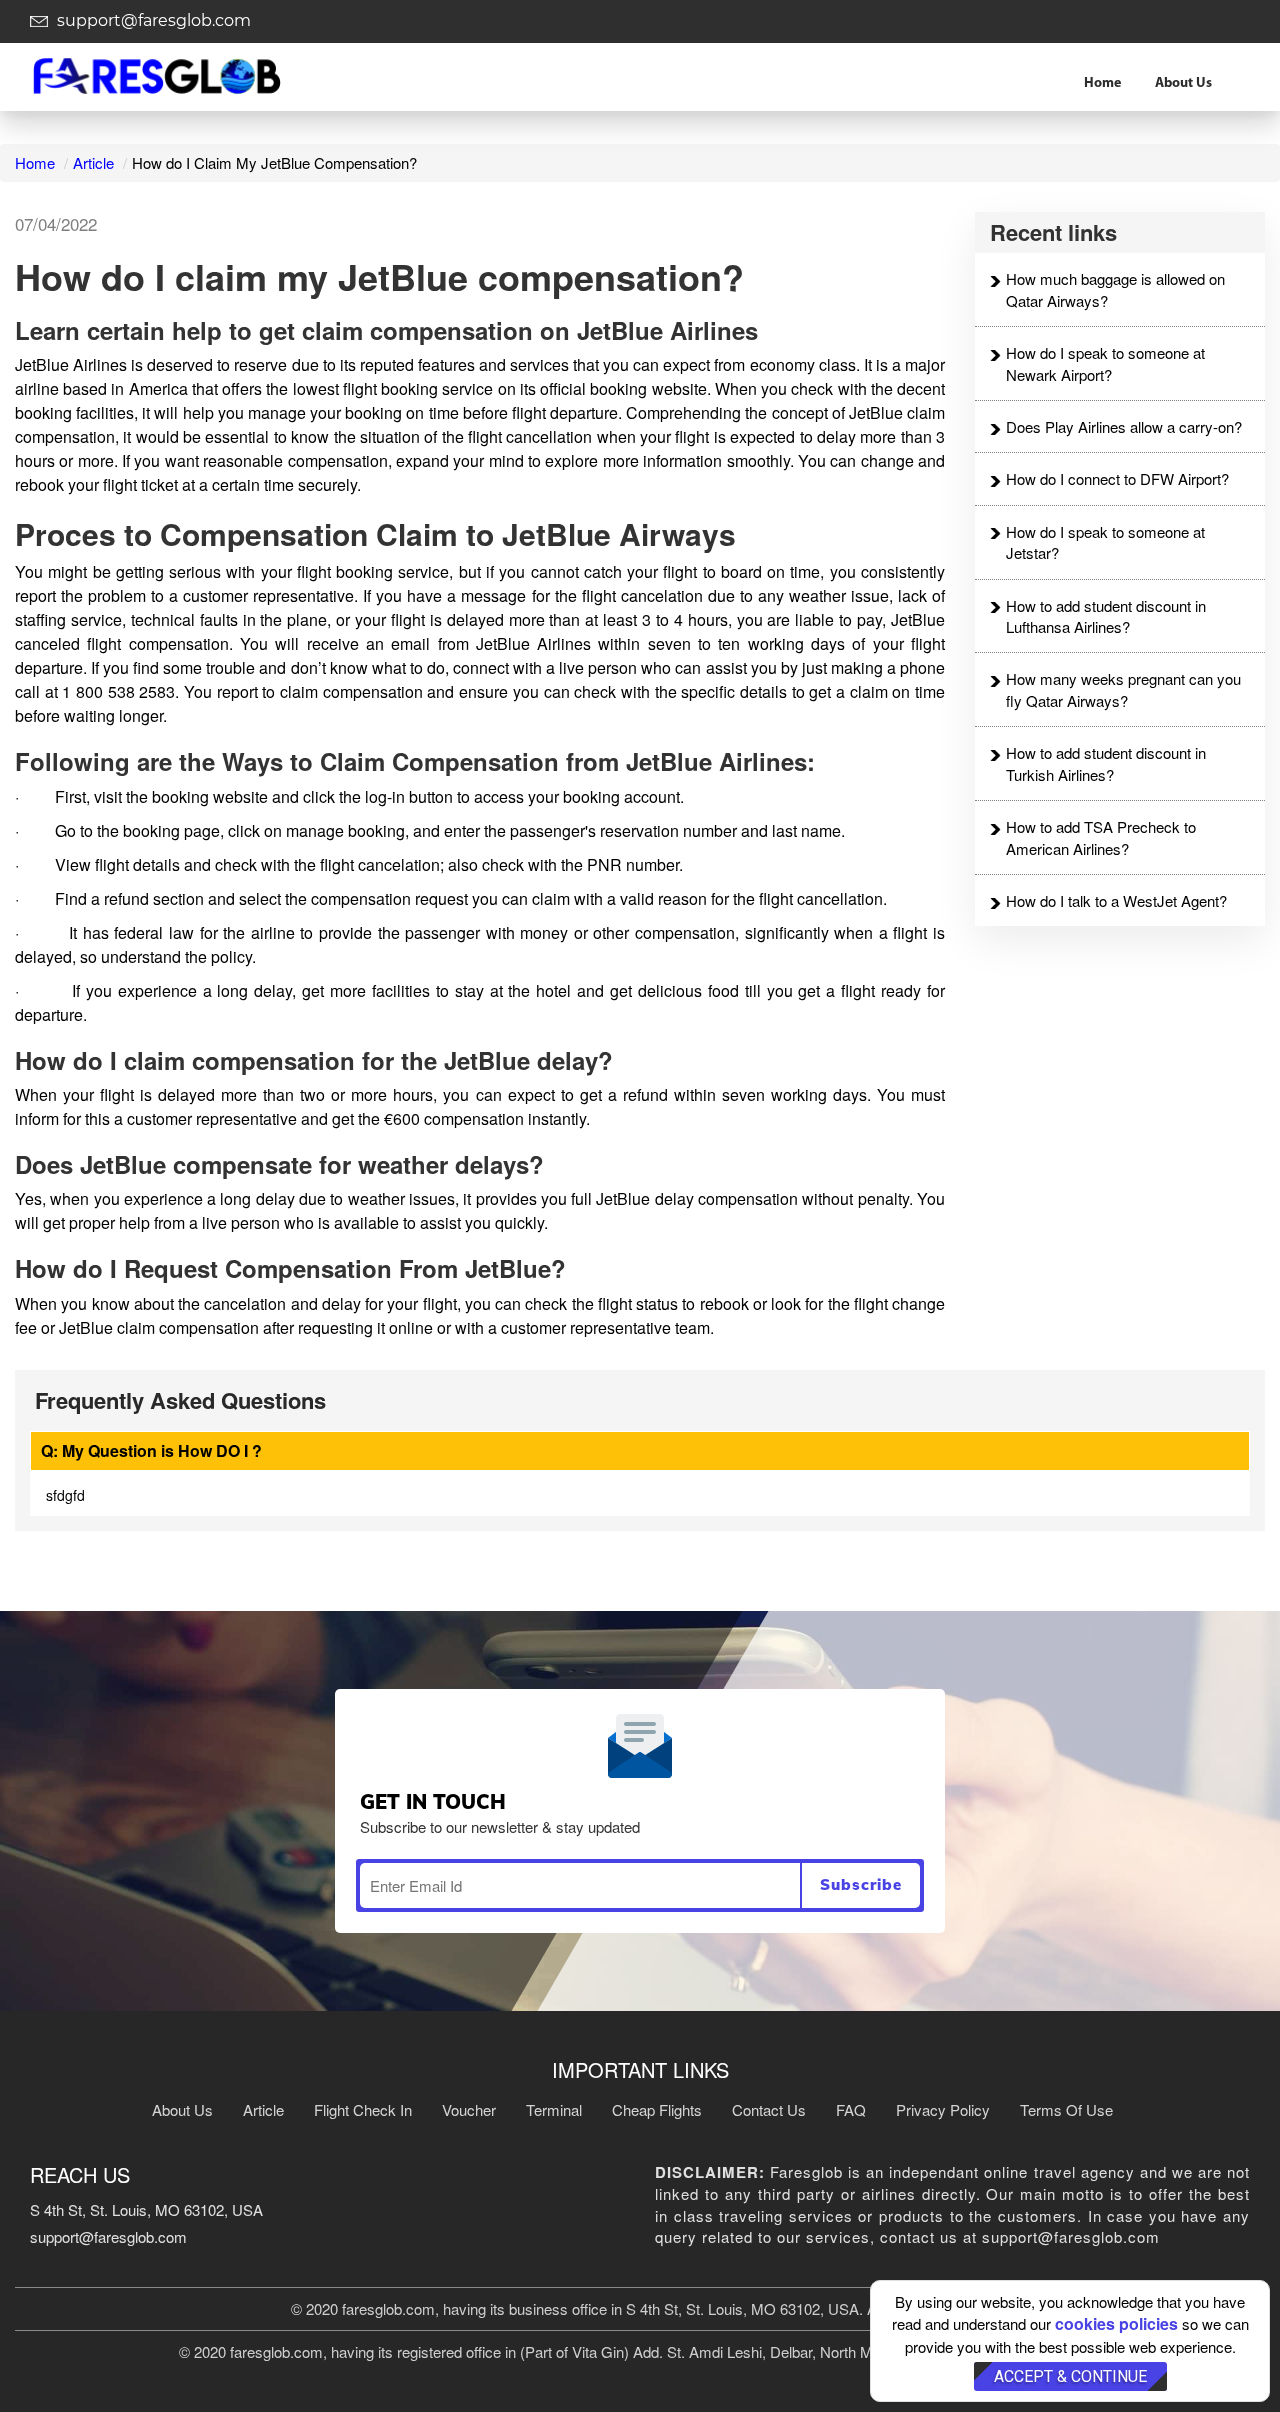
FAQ (851, 2109)
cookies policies (1116, 2323)
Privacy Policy (943, 2109)
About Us (1183, 83)
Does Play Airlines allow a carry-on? (1124, 426)
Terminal (554, 2109)
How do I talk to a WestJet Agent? (1116, 900)
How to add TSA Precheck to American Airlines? (1101, 837)
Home (1102, 83)
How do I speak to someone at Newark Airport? (1105, 363)
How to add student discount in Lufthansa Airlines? (1106, 616)
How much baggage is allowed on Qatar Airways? (1115, 289)
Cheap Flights (657, 2109)
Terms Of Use (1066, 2109)
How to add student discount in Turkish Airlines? (1106, 763)
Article (93, 162)
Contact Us (769, 2109)
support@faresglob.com (152, 20)
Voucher (469, 2109)
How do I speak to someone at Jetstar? (1105, 542)
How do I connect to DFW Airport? (1117, 478)
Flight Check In (363, 2109)
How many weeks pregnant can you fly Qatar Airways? (1123, 689)
